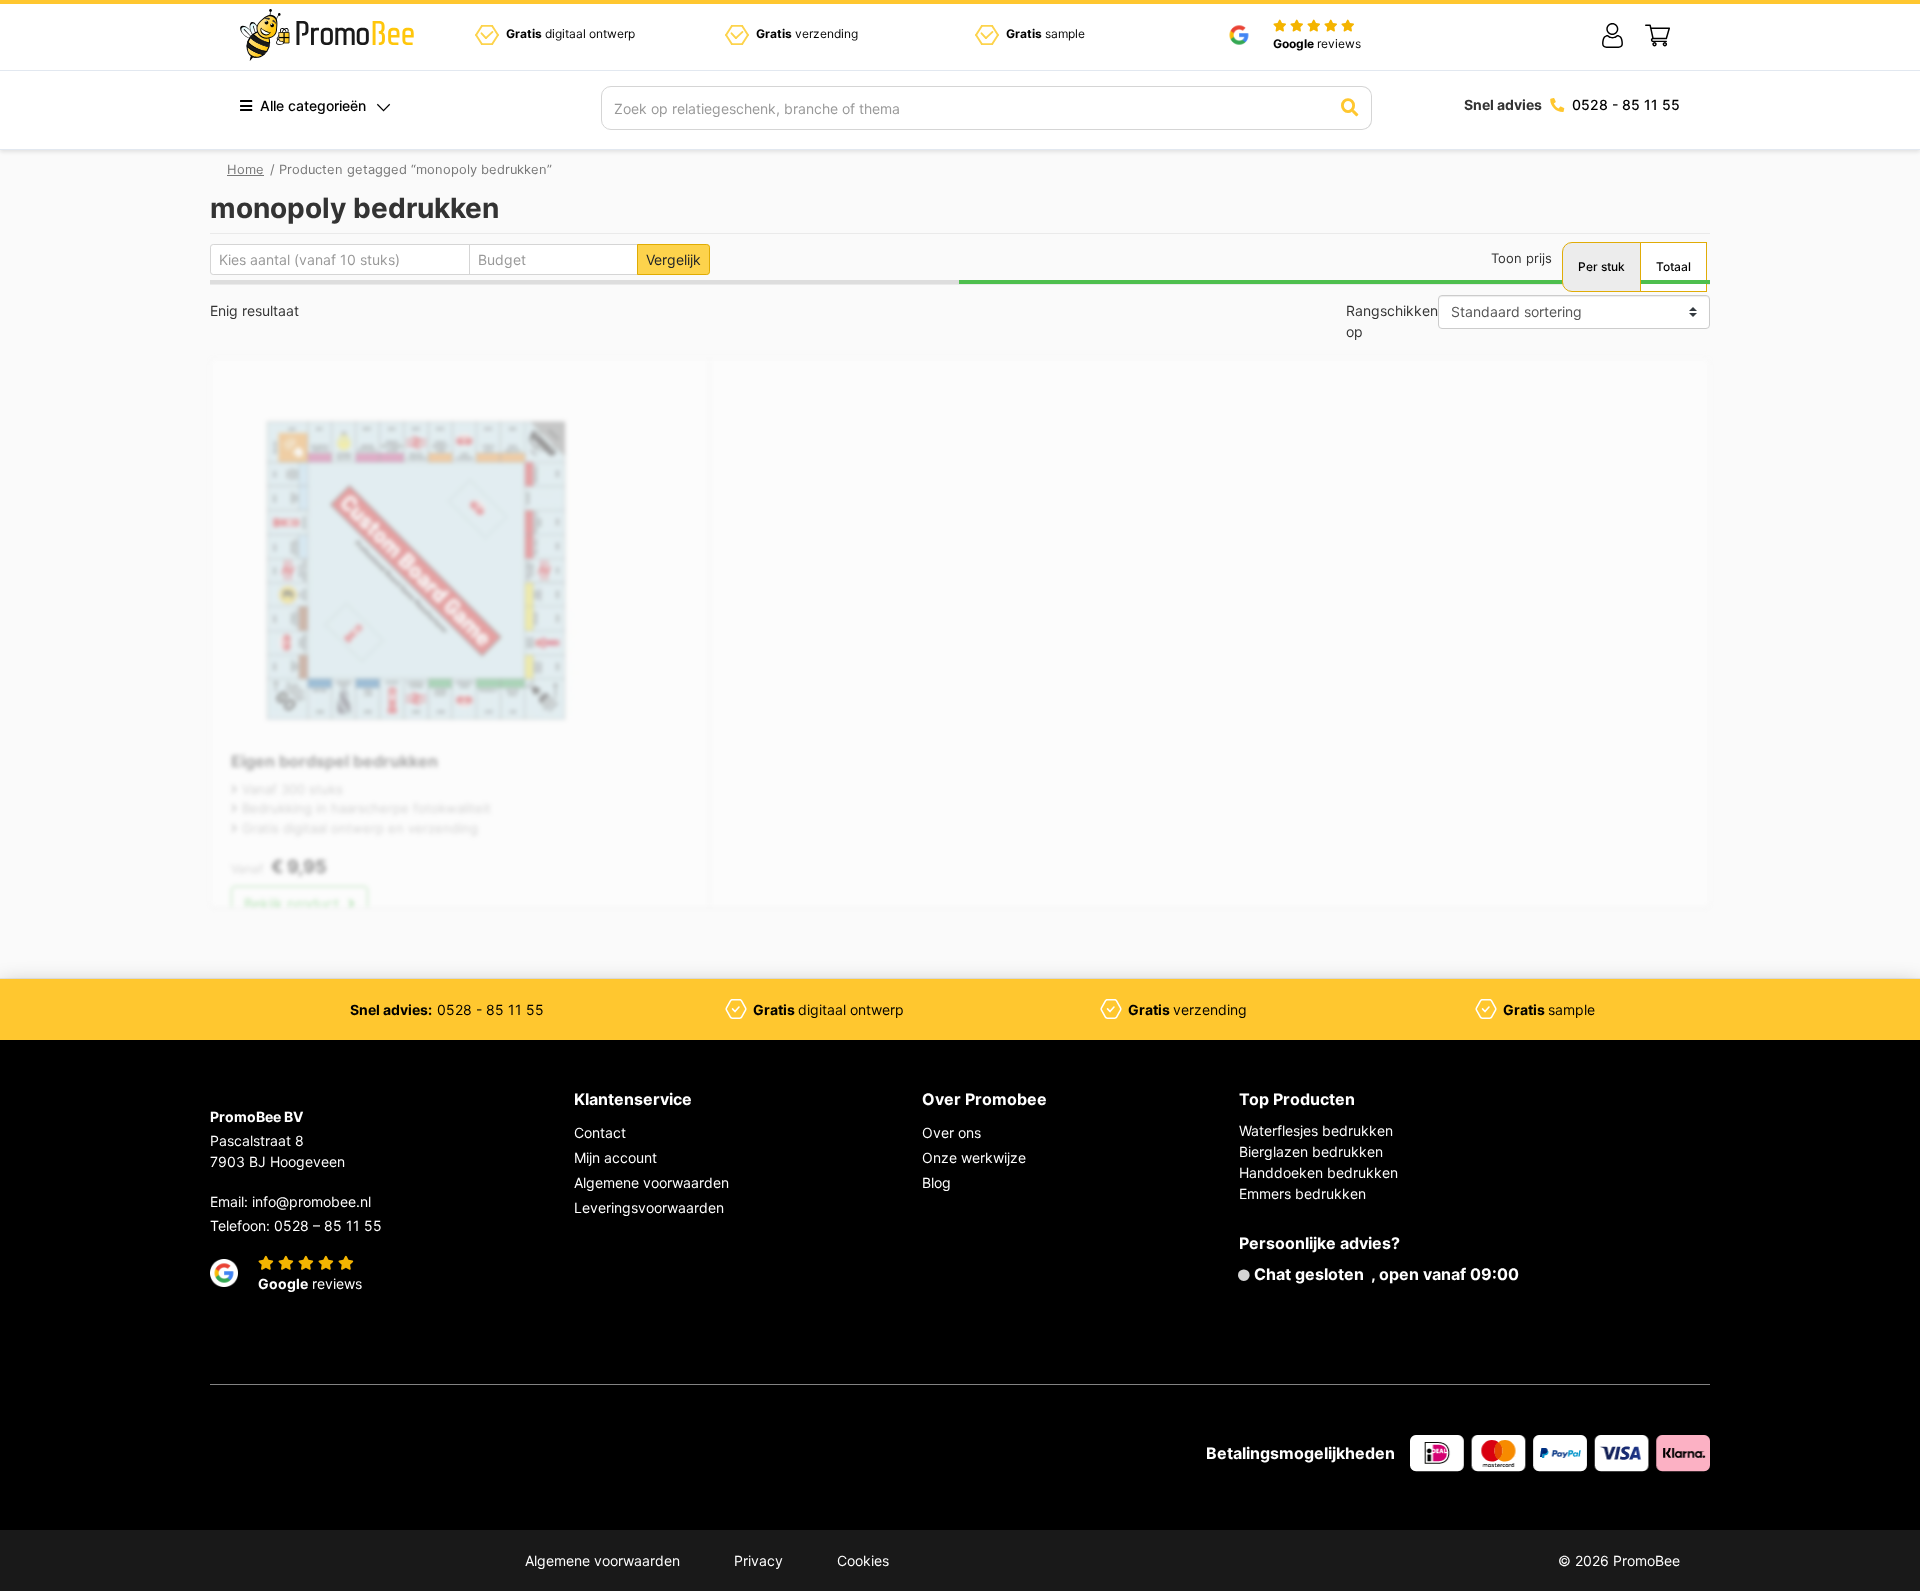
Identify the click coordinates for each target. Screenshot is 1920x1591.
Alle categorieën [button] (311, 105)
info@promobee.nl (311, 1201)
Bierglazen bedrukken (1311, 1151)
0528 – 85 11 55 (328, 1225)
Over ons (951, 1132)
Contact (600, 1132)
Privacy (758, 1560)
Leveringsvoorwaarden (649, 1207)
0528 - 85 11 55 (1626, 104)
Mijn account (615, 1157)
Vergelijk (673, 259)
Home (245, 169)
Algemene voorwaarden (651, 1182)
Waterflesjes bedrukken (1316, 1130)
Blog (936, 1182)
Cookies (863, 1560)
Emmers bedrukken (1302, 1193)
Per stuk (1601, 266)
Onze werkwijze (974, 1157)
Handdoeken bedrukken (1318, 1172)
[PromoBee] (327, 35)
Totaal (1673, 266)
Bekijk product (293, 903)
